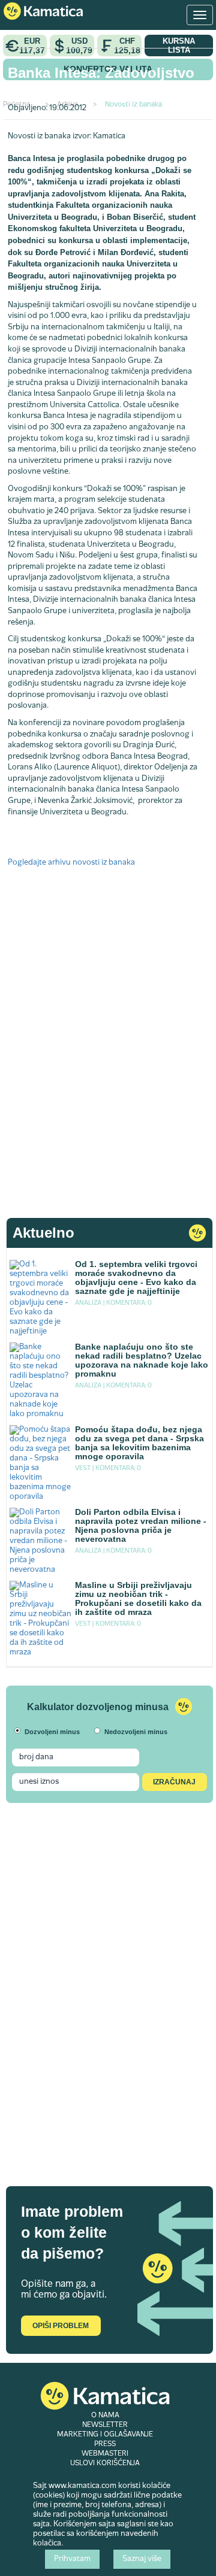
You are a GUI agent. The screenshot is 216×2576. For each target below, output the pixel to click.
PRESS (105, 2444)
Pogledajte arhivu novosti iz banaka (71, 863)
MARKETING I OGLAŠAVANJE (105, 2435)
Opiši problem (61, 2326)
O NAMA (105, 2416)
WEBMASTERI (105, 2454)
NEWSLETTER (105, 2425)
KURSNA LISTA (179, 46)
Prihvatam (72, 2559)
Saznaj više (142, 2559)
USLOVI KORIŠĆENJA (105, 2463)
